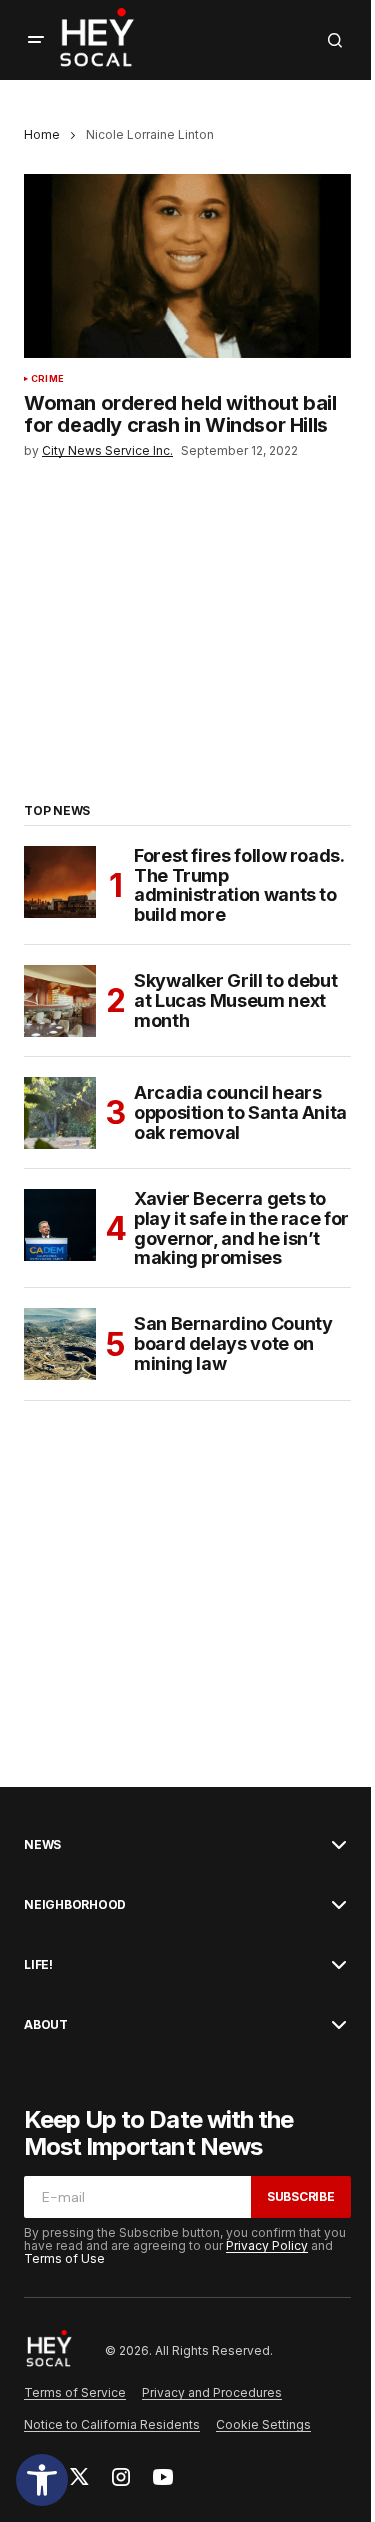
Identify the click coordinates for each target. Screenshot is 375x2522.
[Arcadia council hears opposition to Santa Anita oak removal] (60, 1113)
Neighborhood (75, 1905)
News (42, 1845)
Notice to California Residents (112, 2424)
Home (42, 134)
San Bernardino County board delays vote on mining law (233, 1343)
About (46, 2025)
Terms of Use (64, 2258)
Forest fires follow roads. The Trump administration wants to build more (239, 885)
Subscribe (301, 2196)
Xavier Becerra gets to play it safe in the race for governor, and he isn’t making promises (241, 1228)
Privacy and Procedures (212, 2392)
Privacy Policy (267, 2245)
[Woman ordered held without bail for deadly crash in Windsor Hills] (187, 266)
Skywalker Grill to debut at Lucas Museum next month (235, 1000)
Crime (47, 379)
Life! (38, 1965)
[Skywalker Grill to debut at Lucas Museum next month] (60, 1001)
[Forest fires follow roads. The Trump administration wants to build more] (60, 882)
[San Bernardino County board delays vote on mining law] (60, 1344)
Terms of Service (75, 2392)
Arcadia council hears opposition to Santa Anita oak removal (240, 1112)
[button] (42, 2480)
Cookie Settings (263, 2424)
